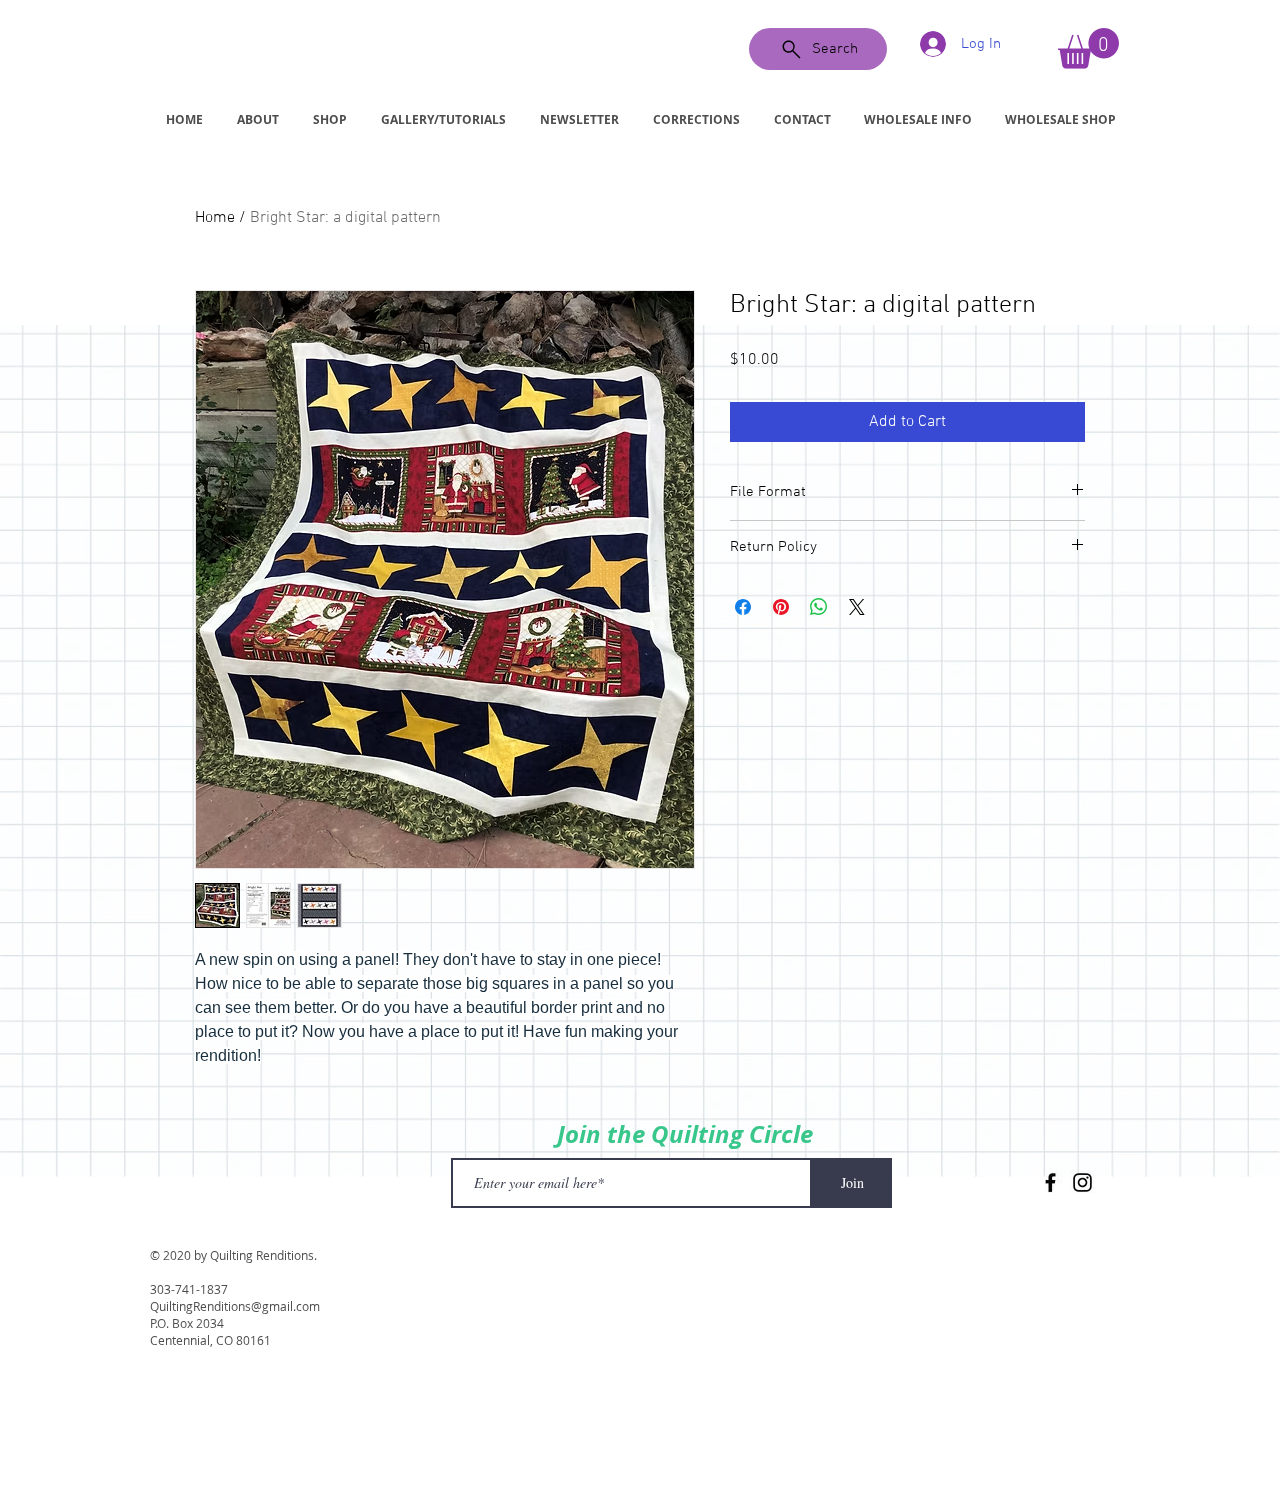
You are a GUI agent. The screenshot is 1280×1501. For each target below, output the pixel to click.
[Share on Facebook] (743, 607)
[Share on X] (857, 607)
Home (215, 218)
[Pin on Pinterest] (781, 607)
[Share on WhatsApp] (819, 607)
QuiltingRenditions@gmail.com (235, 1306)
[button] (1088, 48)
